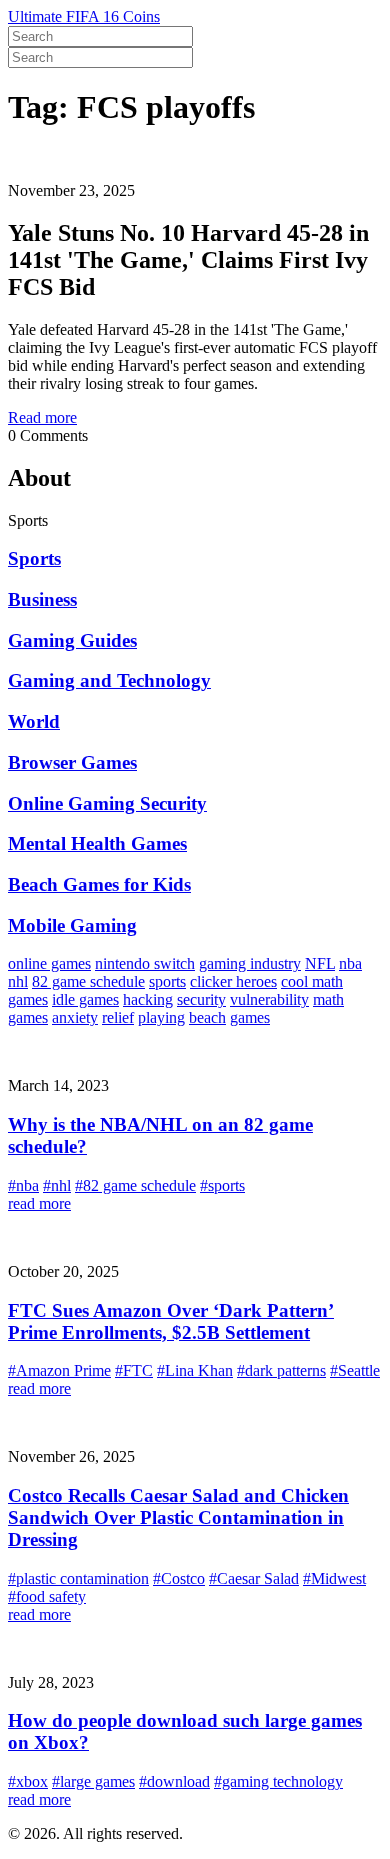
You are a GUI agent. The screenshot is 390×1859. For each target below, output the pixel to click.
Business (42, 599)
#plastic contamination (78, 1578)
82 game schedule (88, 981)
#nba (23, 1185)
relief (118, 1017)
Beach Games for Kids (99, 884)
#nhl (57, 1185)
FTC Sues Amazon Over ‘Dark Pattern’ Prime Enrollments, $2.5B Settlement (171, 1321)
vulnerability (269, 999)
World (34, 721)
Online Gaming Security (107, 803)
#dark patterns (281, 1370)
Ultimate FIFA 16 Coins (84, 16)
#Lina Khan (195, 1370)
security (201, 999)
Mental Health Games (97, 843)
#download (174, 1781)
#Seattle (355, 1370)
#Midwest (334, 1578)
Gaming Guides (72, 640)
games (250, 1017)
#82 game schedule (135, 1185)
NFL (320, 963)
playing (161, 1017)
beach (207, 1017)
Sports (34, 558)
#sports (222, 1185)
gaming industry (250, 963)
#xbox (28, 1781)
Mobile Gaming (72, 925)
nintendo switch (145, 963)
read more (39, 1203)
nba (350, 963)
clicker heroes (233, 981)
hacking (148, 999)
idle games (85, 999)
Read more (42, 417)
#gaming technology (278, 1781)
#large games (93, 1781)
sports (167, 981)
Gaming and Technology (109, 680)
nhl (18, 981)
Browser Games (72, 762)
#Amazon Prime (59, 1370)
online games (49, 963)
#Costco (179, 1578)
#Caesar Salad (254, 1578)
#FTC (134, 1370)
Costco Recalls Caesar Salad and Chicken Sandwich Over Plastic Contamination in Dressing (178, 1517)
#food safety (47, 1596)
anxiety (75, 1017)
